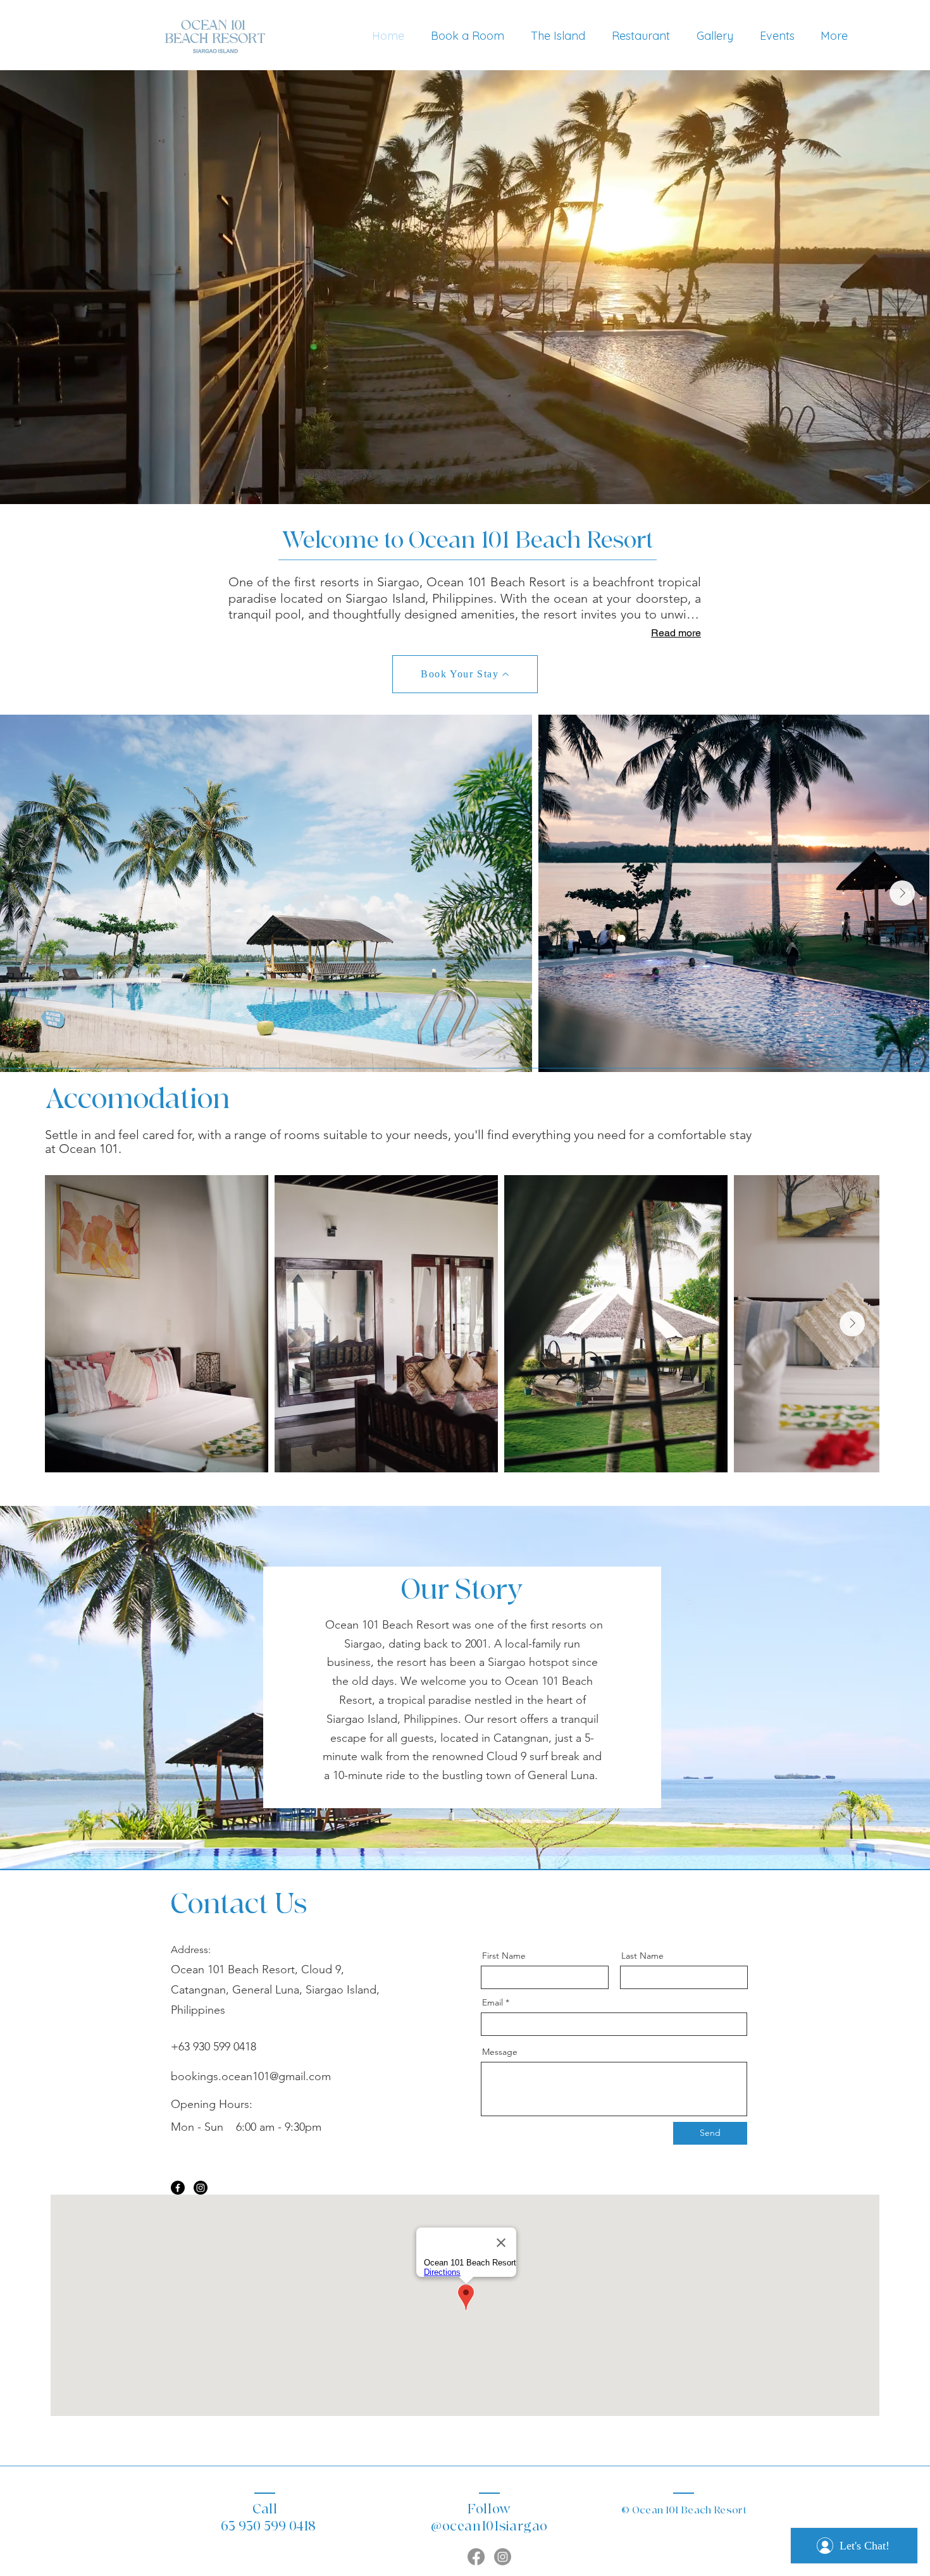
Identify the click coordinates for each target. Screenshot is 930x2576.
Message (500, 2052)
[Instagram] (201, 2188)
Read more (676, 633)
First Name (504, 1956)
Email (493, 2002)
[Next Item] (902, 893)
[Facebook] (178, 2188)
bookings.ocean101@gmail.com (251, 2076)
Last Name (642, 1956)
